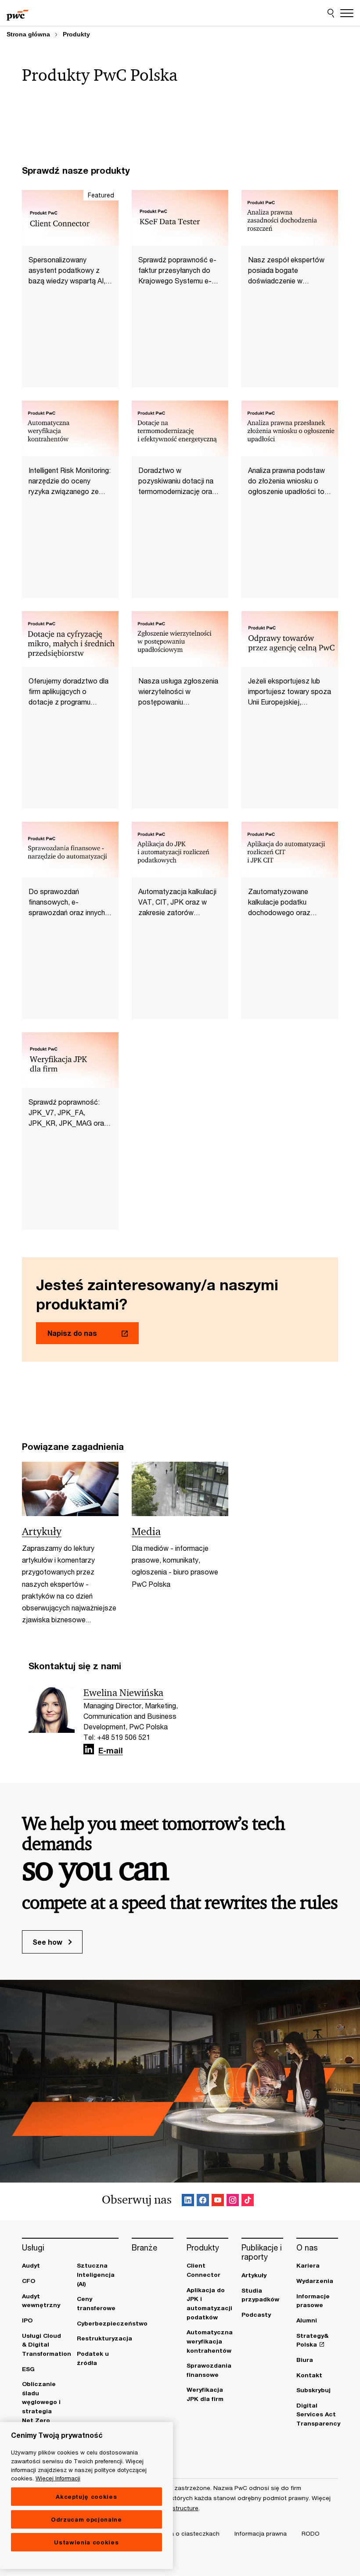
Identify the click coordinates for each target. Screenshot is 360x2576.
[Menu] (347, 13)
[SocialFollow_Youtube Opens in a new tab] (218, 2202)
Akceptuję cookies (86, 2497)
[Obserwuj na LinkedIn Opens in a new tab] (89, 1749)
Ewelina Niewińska (123, 1693)
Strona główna (28, 34)
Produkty (76, 34)
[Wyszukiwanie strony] (331, 13)
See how (48, 1942)
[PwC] (18, 13)
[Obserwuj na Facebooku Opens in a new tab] (203, 2202)
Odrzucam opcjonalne (86, 2519)
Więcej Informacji (58, 2478)
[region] (86, 2495)
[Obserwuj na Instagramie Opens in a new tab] (233, 2202)
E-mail (111, 1751)
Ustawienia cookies (86, 2542)
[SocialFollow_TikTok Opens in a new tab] (248, 2202)
